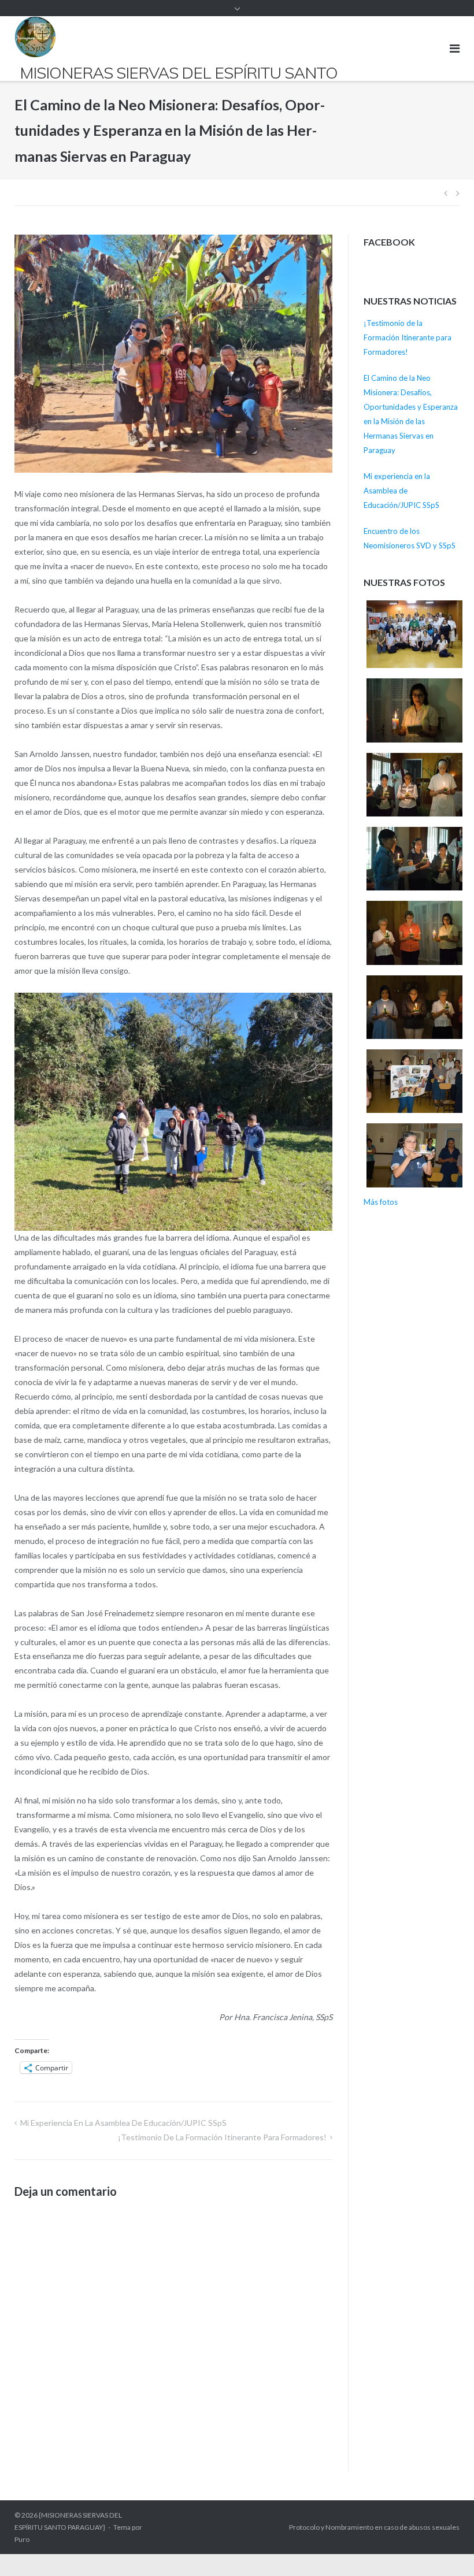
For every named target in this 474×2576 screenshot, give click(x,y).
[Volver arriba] (445, 2548)
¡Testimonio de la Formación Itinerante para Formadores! (222, 2137)
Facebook (389, 242)
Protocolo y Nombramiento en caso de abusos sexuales (374, 2527)
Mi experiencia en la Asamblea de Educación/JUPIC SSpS (123, 2123)
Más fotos (381, 1202)
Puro (22, 2539)
